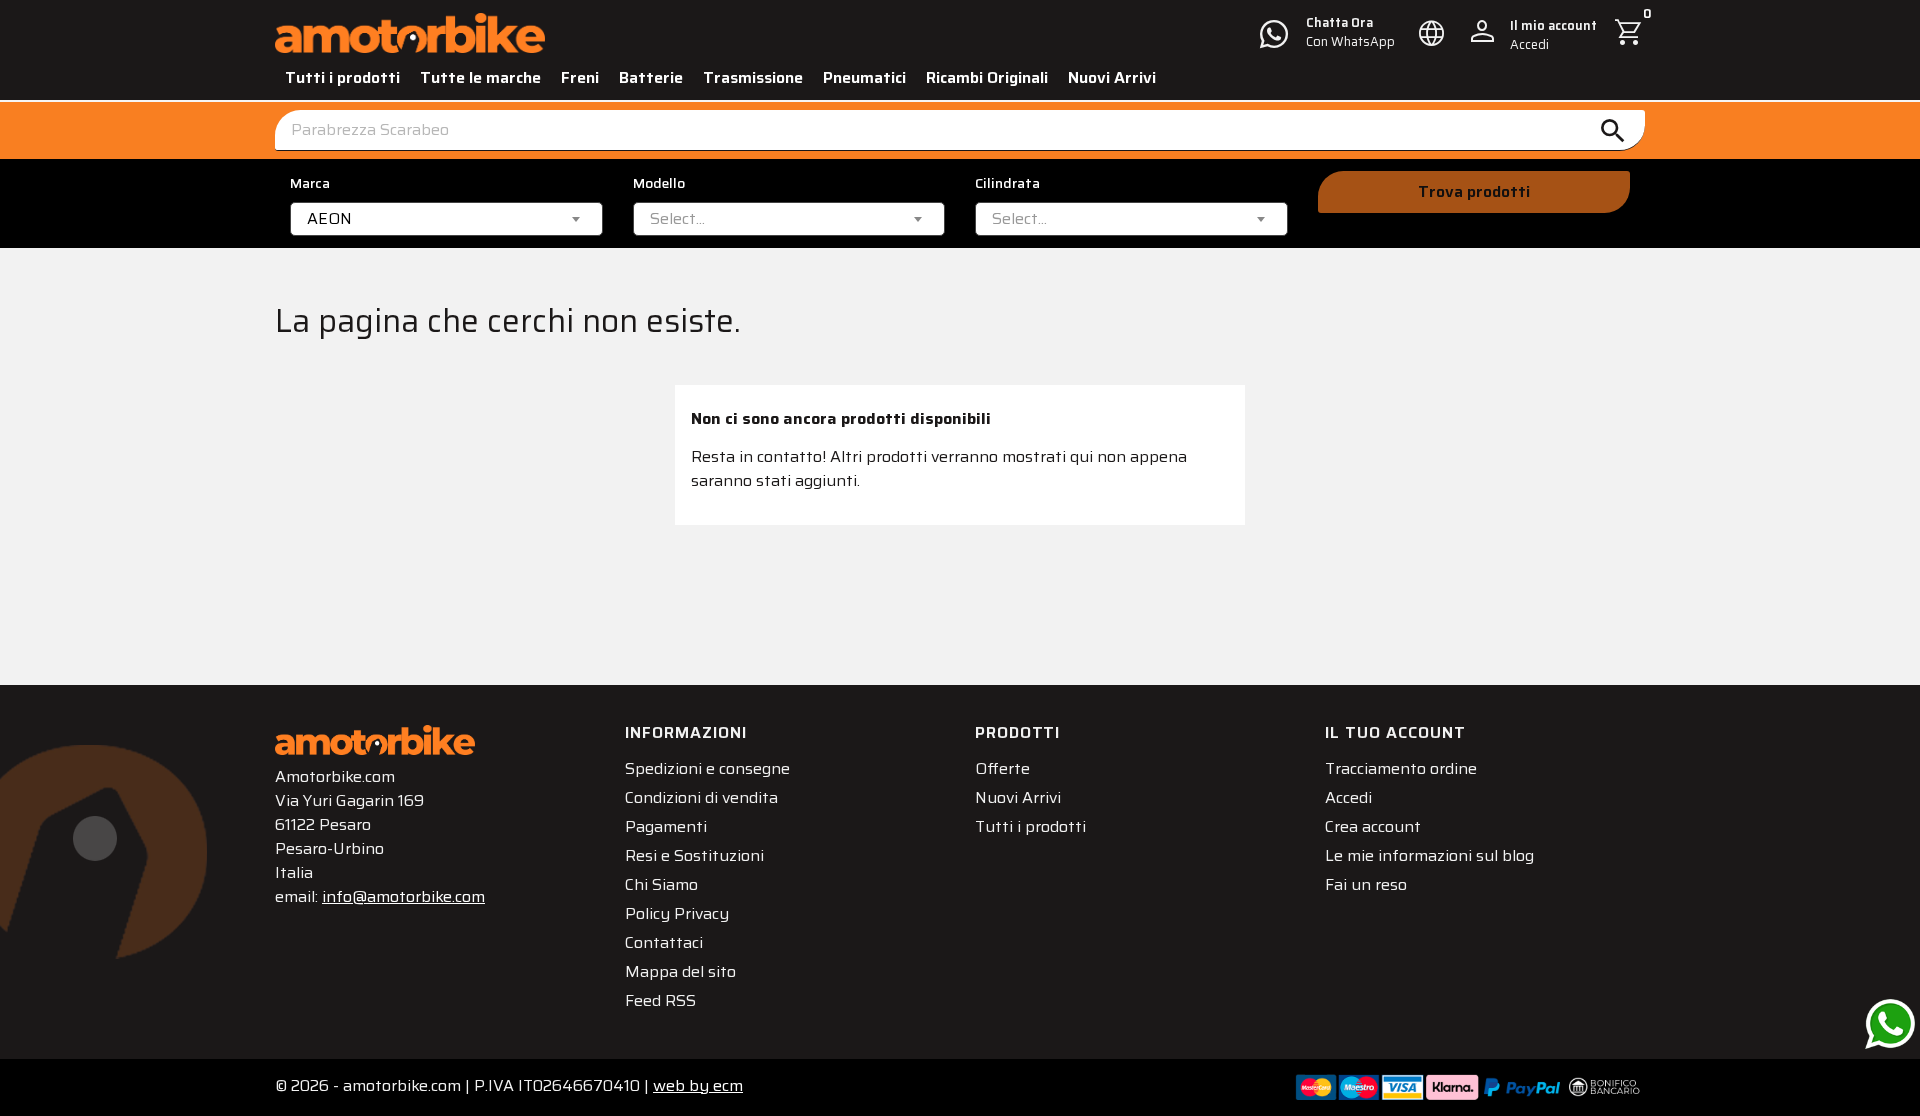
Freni (580, 77)
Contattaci (664, 942)
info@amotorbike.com (403, 896)
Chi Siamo (661, 884)
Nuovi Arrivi (1112, 77)
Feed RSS (660, 1000)
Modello (659, 183)
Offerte (1002, 768)
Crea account (1373, 826)
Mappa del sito (680, 971)
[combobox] (446, 219)
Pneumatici (864, 77)
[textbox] (677, 219)
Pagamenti (666, 826)
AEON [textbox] (329, 219)
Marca (310, 183)
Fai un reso (1366, 884)
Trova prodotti (1474, 191)
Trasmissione (753, 77)
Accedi (1348, 797)
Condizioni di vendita (701, 797)
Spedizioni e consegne (707, 768)
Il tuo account (1395, 732)
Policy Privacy (677, 913)
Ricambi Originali (987, 77)
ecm (698, 1085)
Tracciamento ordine (1401, 768)
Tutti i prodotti (342, 77)
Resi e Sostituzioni (694, 855)
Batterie (651, 77)
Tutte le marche (480, 77)
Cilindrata (1007, 183)
